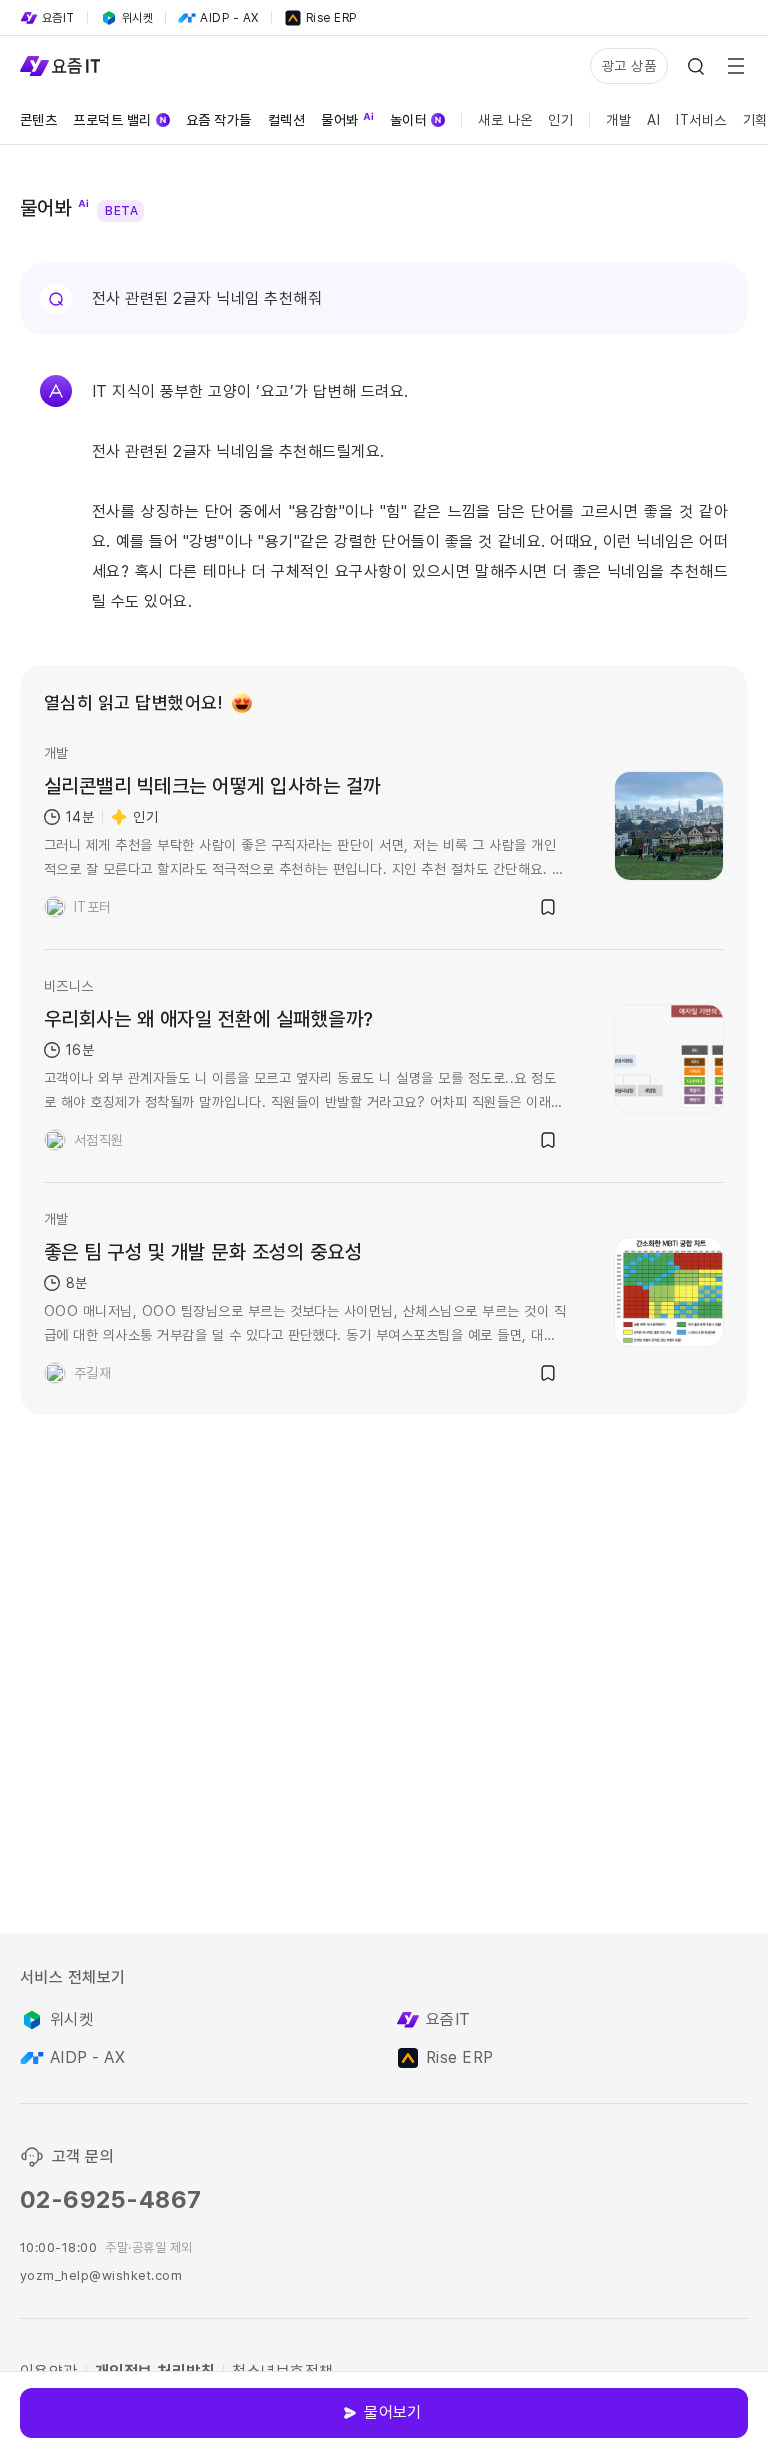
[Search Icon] (696, 66)
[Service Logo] (60, 66)
